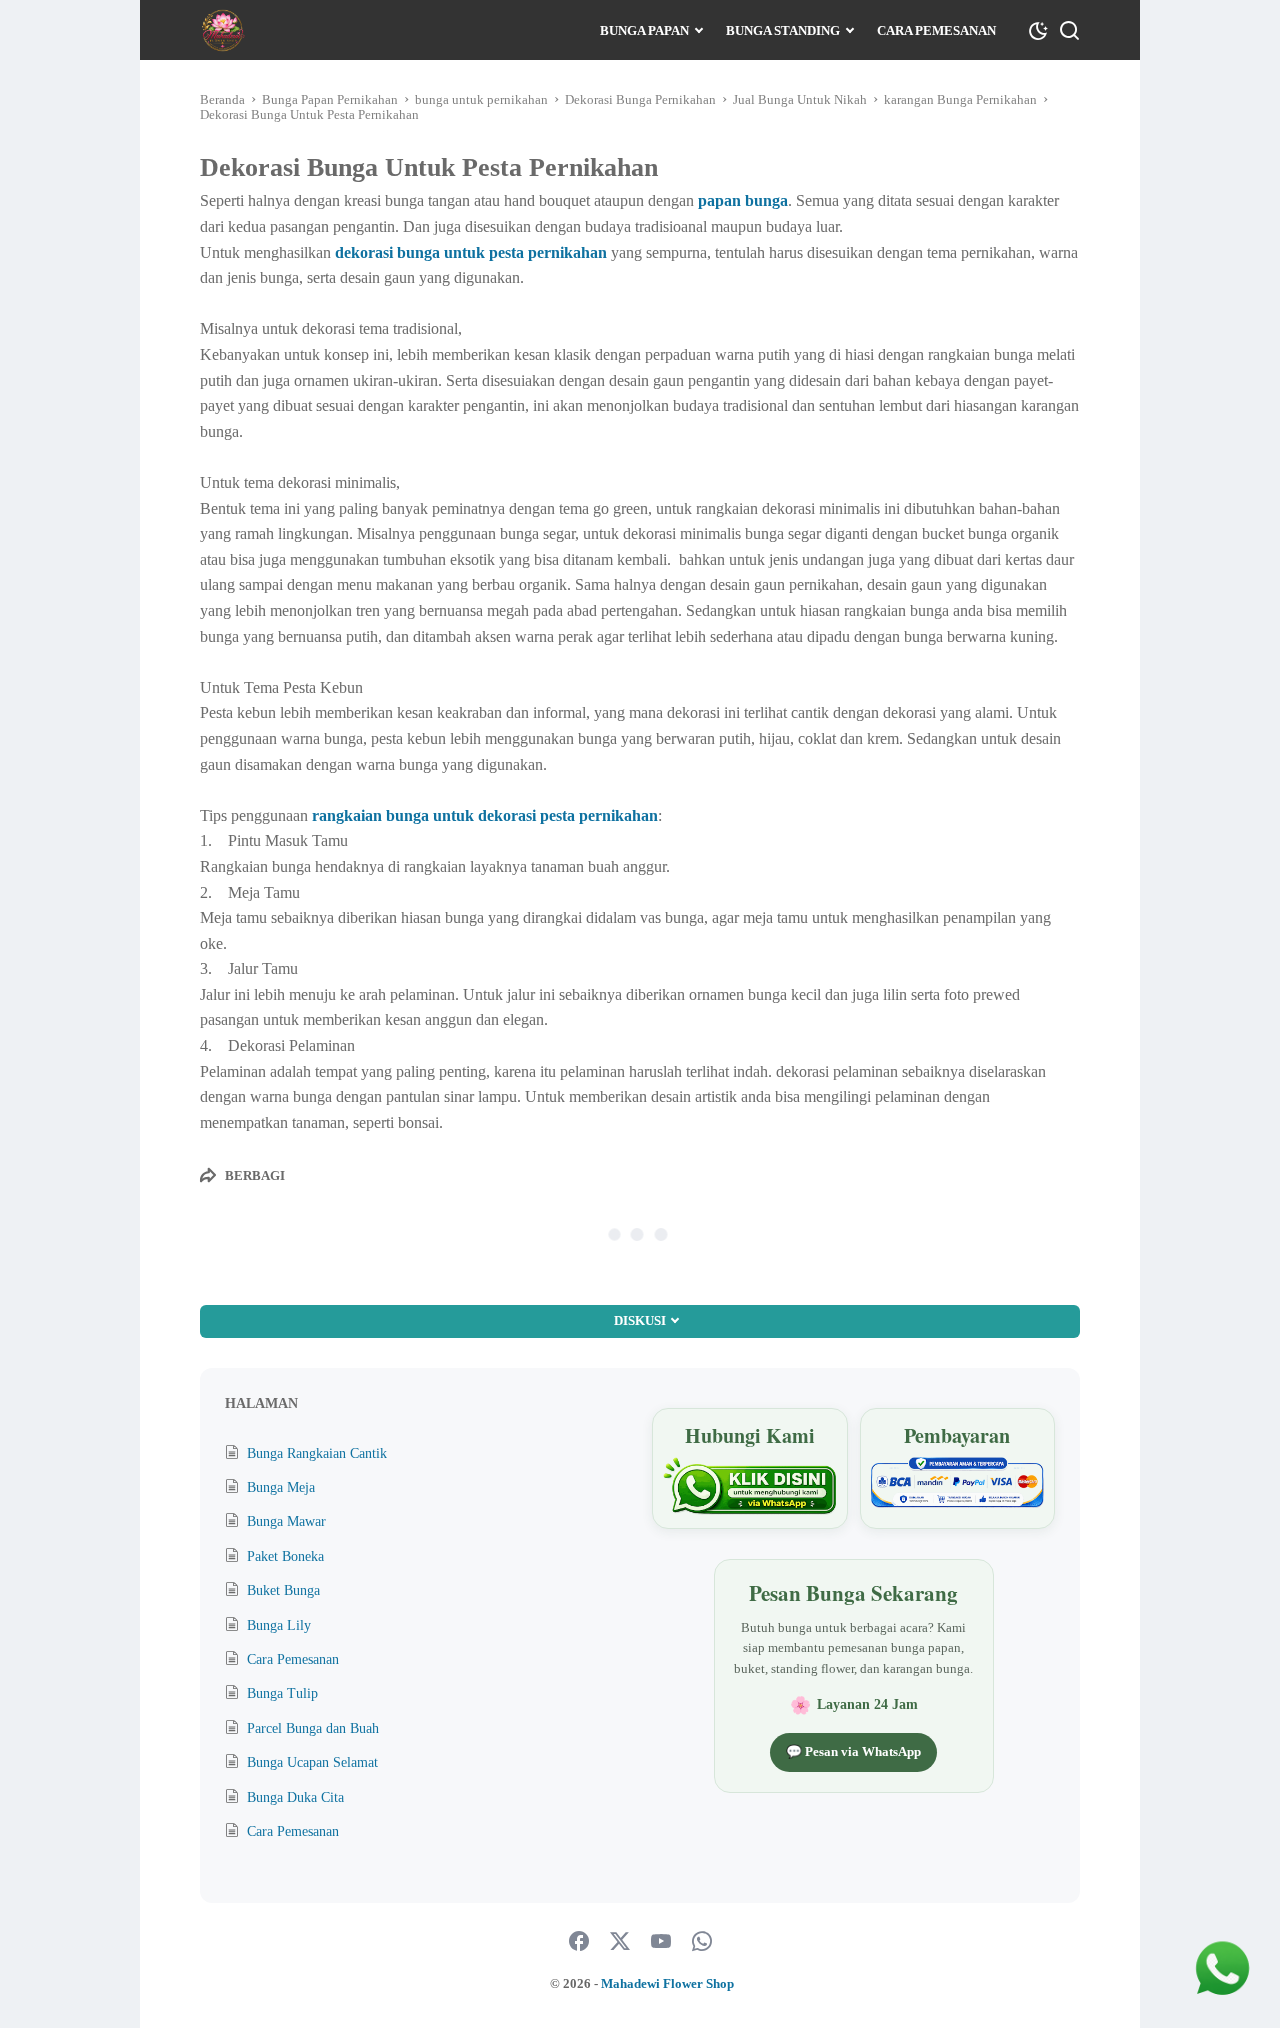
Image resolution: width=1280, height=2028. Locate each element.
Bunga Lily (279, 1625)
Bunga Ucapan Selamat (312, 1762)
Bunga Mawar (286, 1521)
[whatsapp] (702, 1942)
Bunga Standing (783, 30)
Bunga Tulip (282, 1693)
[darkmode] (1038, 29)
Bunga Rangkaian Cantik (317, 1453)
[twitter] (620, 1942)
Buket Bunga (283, 1590)
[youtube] (661, 1942)
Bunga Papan (644, 30)
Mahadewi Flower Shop (667, 1983)
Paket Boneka (285, 1556)
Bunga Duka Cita (295, 1797)
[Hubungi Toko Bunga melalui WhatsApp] (749, 1486)
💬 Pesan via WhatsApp (853, 1751)
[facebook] (579, 1942)
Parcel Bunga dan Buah (313, 1728)
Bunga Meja (281, 1487)
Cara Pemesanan (936, 30)
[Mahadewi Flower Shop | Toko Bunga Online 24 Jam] (222, 30)
